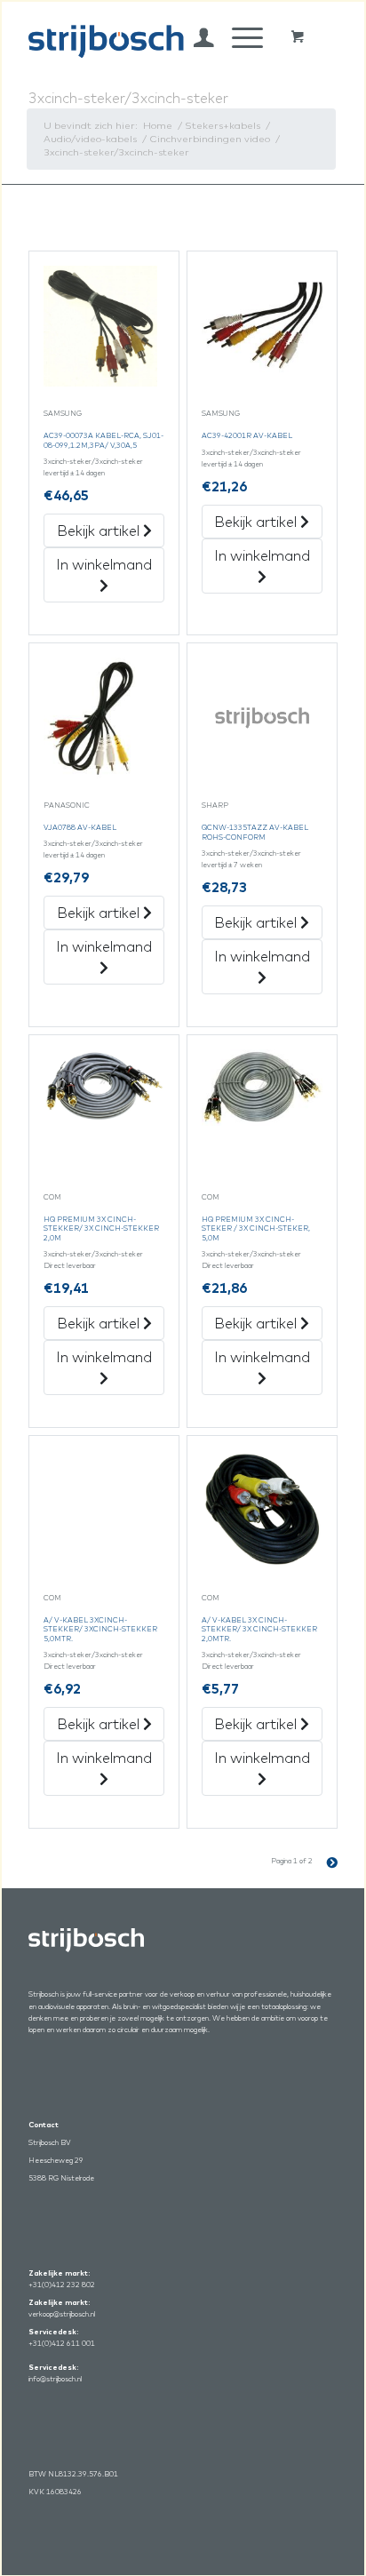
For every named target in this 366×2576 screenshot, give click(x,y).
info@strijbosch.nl (55, 2379)
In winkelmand (104, 564)
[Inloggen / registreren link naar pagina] (195, 37)
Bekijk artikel (100, 530)
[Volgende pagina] (325, 1861)
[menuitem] (195, 37)
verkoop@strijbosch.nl (62, 2314)
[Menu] (239, 37)
